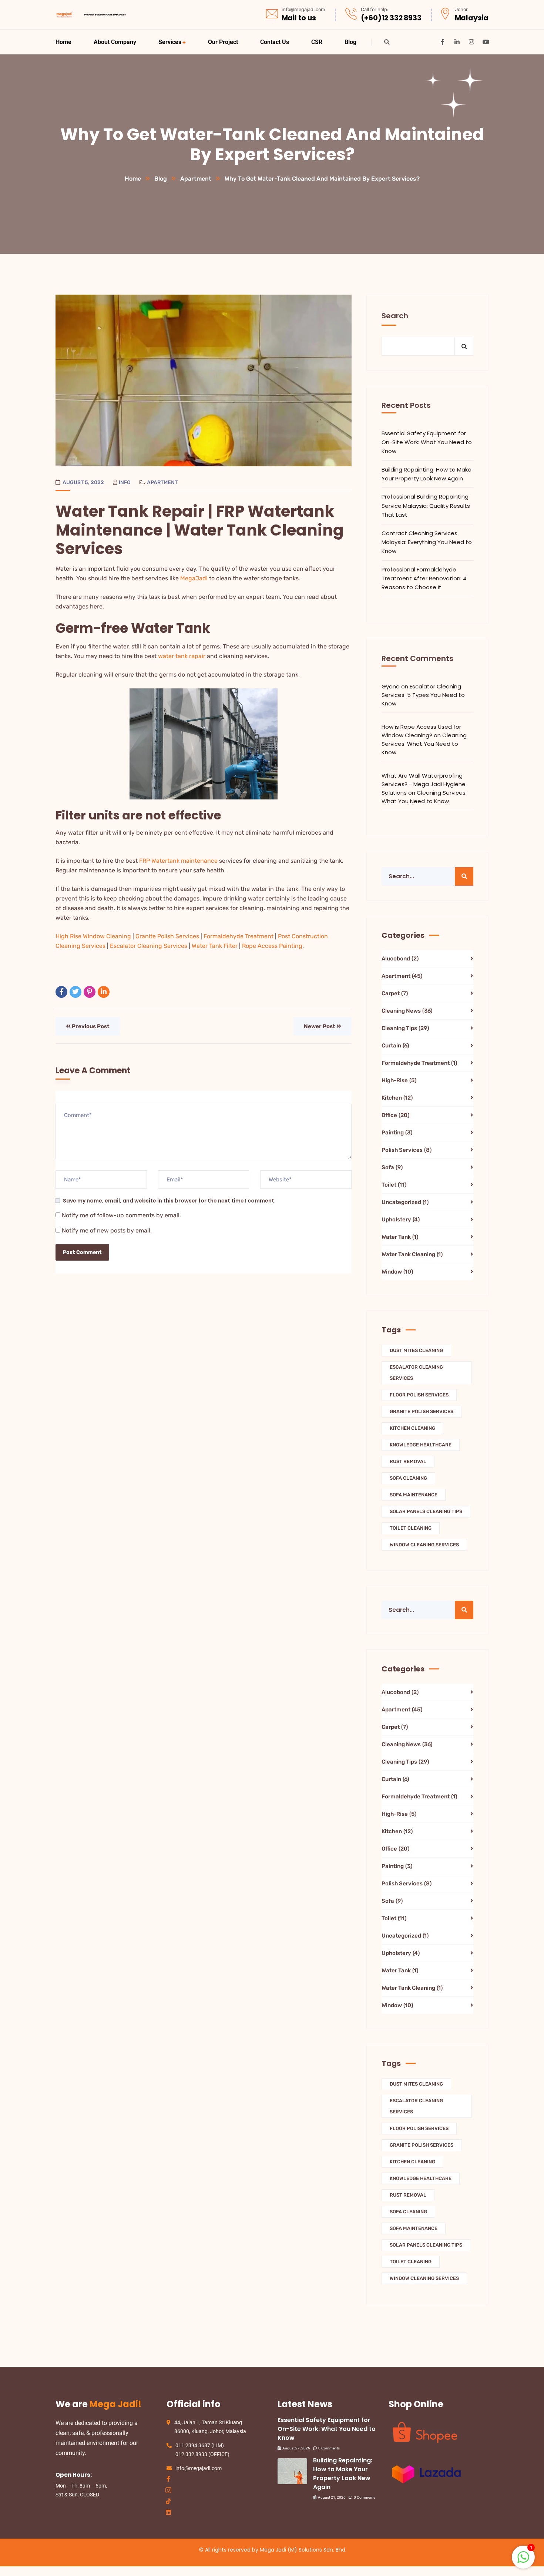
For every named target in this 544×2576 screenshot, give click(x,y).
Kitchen (397, 1098)
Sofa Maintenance (414, 1495)
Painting (397, 1133)
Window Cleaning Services (424, 1545)
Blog (161, 179)
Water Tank (400, 1237)
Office (395, 1115)
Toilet (394, 1185)
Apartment (196, 179)
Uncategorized (405, 1202)
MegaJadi (194, 578)
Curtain (395, 1046)
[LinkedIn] (104, 992)
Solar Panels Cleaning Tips (426, 1511)
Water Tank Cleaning (412, 1254)
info (125, 482)
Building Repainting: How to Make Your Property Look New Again (427, 474)
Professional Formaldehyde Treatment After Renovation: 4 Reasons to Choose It (424, 578)
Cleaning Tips (405, 1028)
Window (397, 1272)
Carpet (395, 993)
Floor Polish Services (419, 1395)
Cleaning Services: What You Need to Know (424, 744)
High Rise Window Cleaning (93, 936)
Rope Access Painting (272, 946)
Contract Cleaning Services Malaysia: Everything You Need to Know (427, 542)
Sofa (392, 1167)
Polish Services (407, 1150)
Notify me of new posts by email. (107, 1230)
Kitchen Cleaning (412, 1428)
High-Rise (399, 1080)
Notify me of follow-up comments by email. (121, 1215)
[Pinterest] (90, 992)
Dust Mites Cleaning (416, 1350)
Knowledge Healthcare (421, 1445)
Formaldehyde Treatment (239, 936)
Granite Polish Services (167, 936)
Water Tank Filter (215, 946)
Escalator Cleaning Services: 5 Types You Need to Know (423, 695)
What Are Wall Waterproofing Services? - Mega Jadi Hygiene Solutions (424, 784)
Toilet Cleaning (411, 1528)
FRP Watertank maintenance (178, 861)
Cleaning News (407, 1011)
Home (133, 179)
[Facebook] (61, 992)
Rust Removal (408, 1461)
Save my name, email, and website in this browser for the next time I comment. (169, 1201)
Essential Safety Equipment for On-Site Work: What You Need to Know (427, 442)
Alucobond (400, 959)
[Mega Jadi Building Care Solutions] (91, 15)
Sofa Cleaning (408, 1478)
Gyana (391, 686)
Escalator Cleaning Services (149, 946)
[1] (523, 2561)
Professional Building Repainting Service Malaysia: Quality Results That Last (426, 506)
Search (395, 316)
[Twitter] (75, 992)
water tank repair (182, 656)
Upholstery (401, 1220)
